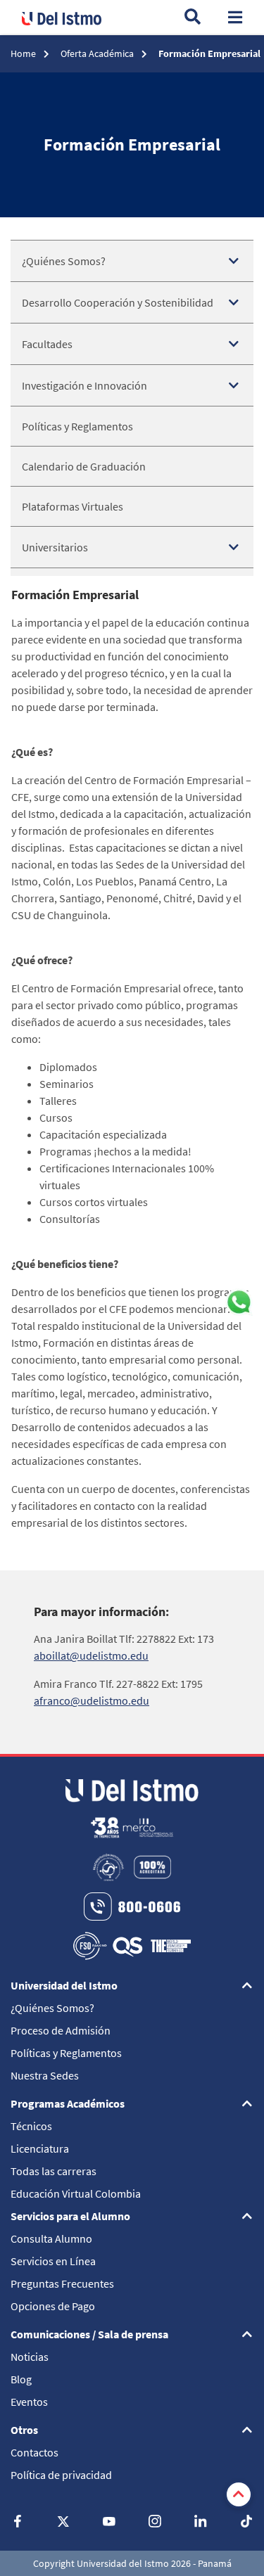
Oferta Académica (98, 53)
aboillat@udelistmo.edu (91, 1655)
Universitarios (55, 547)
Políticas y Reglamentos (77, 426)
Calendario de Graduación (84, 466)
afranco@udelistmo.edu (92, 1700)
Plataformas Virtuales (73, 506)
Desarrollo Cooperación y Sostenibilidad (118, 302)
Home (24, 53)
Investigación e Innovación (84, 385)
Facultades (47, 344)
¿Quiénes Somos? (64, 261)
